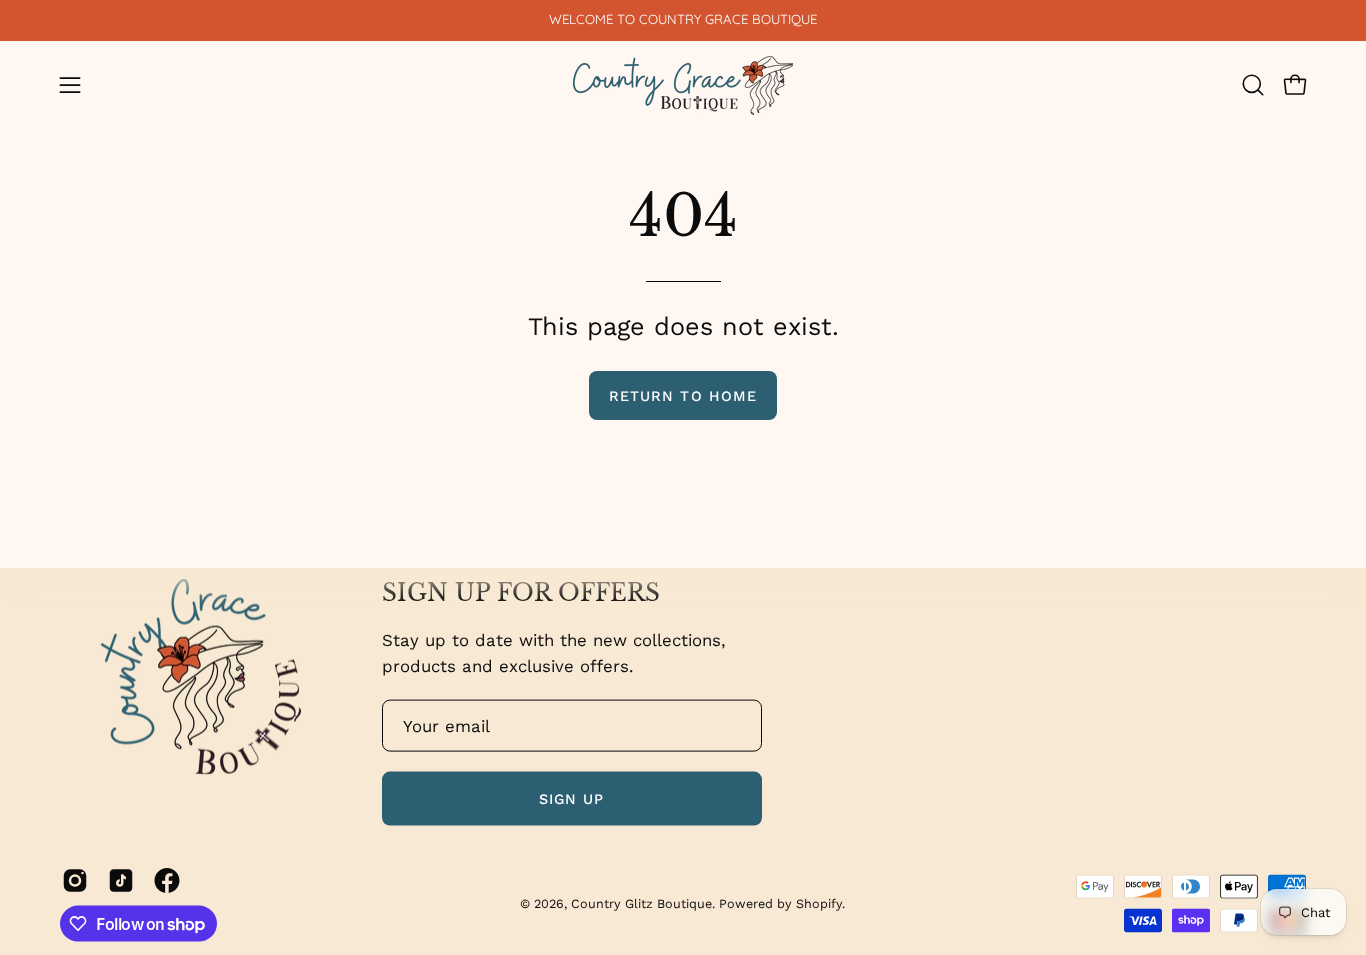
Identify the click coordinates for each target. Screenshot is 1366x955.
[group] (683, 20)
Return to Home (683, 396)
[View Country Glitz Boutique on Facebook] (167, 880)
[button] (1253, 85)
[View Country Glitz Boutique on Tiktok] (121, 880)
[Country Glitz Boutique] (683, 85)
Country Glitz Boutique (641, 902)
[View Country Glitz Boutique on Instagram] (75, 880)
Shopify (819, 902)
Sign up (572, 798)
